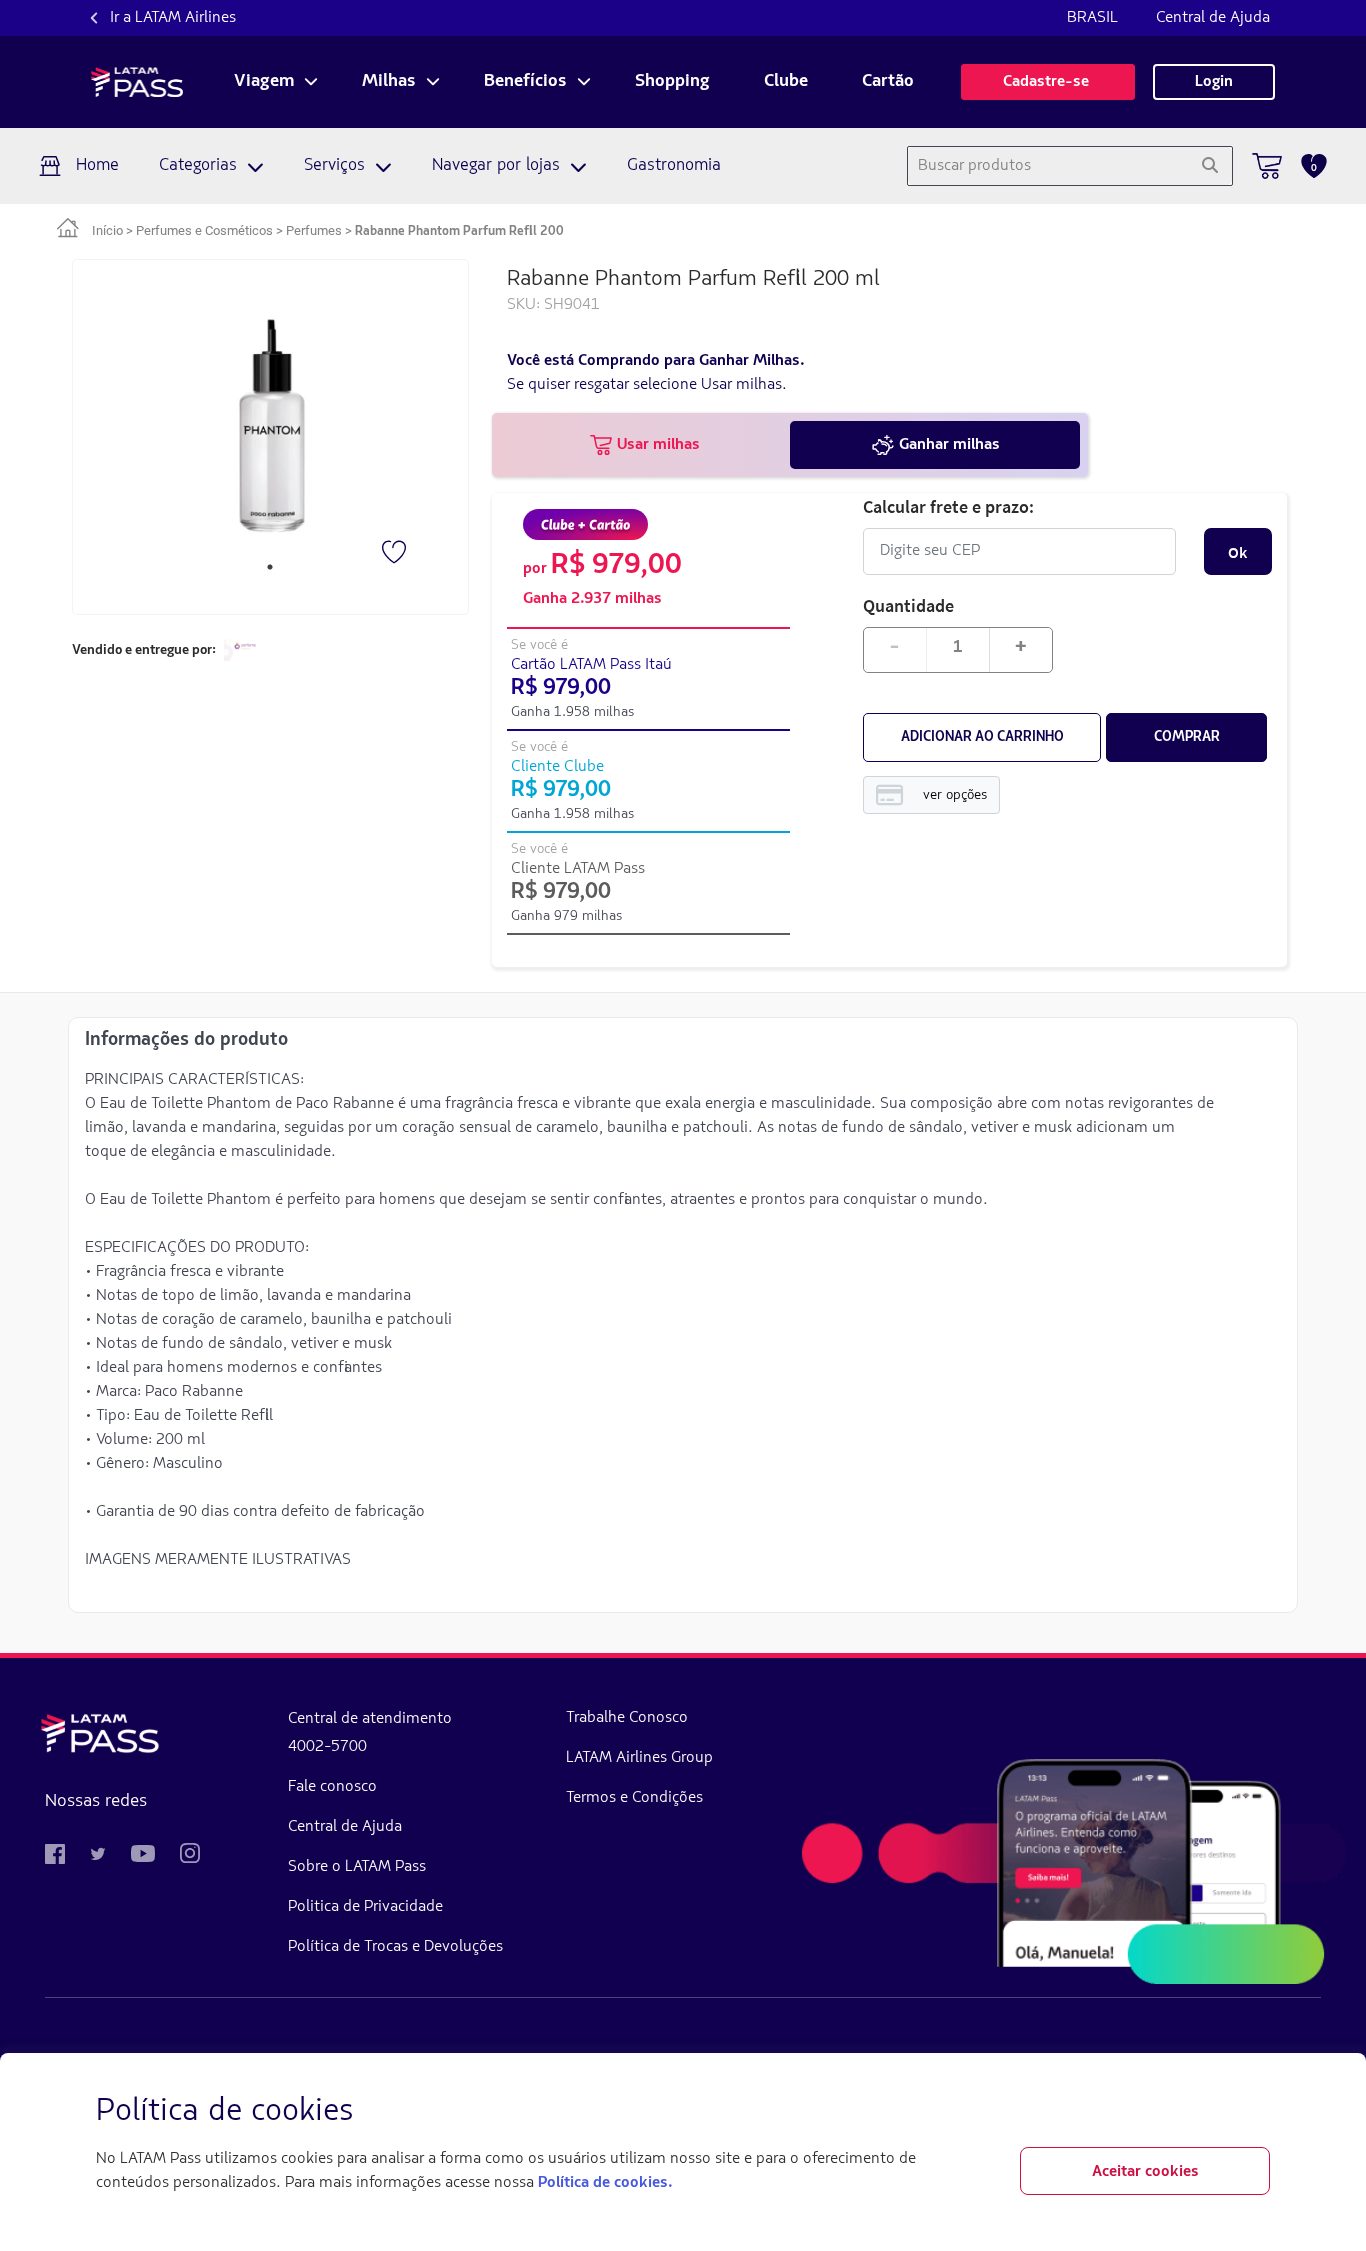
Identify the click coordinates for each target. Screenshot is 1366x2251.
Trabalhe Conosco (627, 1718)
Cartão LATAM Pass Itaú (591, 665)
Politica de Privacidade (365, 1907)
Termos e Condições (634, 1798)
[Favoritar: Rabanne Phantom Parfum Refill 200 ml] (396, 554)
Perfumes (314, 230)
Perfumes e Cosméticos (204, 230)
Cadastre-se (1048, 82)
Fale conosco (332, 1787)
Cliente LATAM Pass (578, 869)
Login (1214, 82)
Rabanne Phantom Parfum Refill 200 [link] (459, 231)
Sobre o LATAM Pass (357, 1867)
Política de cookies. (605, 2183)
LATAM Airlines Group (639, 1758)
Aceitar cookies (1145, 2172)
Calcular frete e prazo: (948, 506)
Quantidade (908, 605)
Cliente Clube (557, 767)
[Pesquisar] (1209, 166)
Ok (1237, 552)
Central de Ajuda (1213, 18)
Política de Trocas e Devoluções (395, 1947)
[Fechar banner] (1254, 2112)
